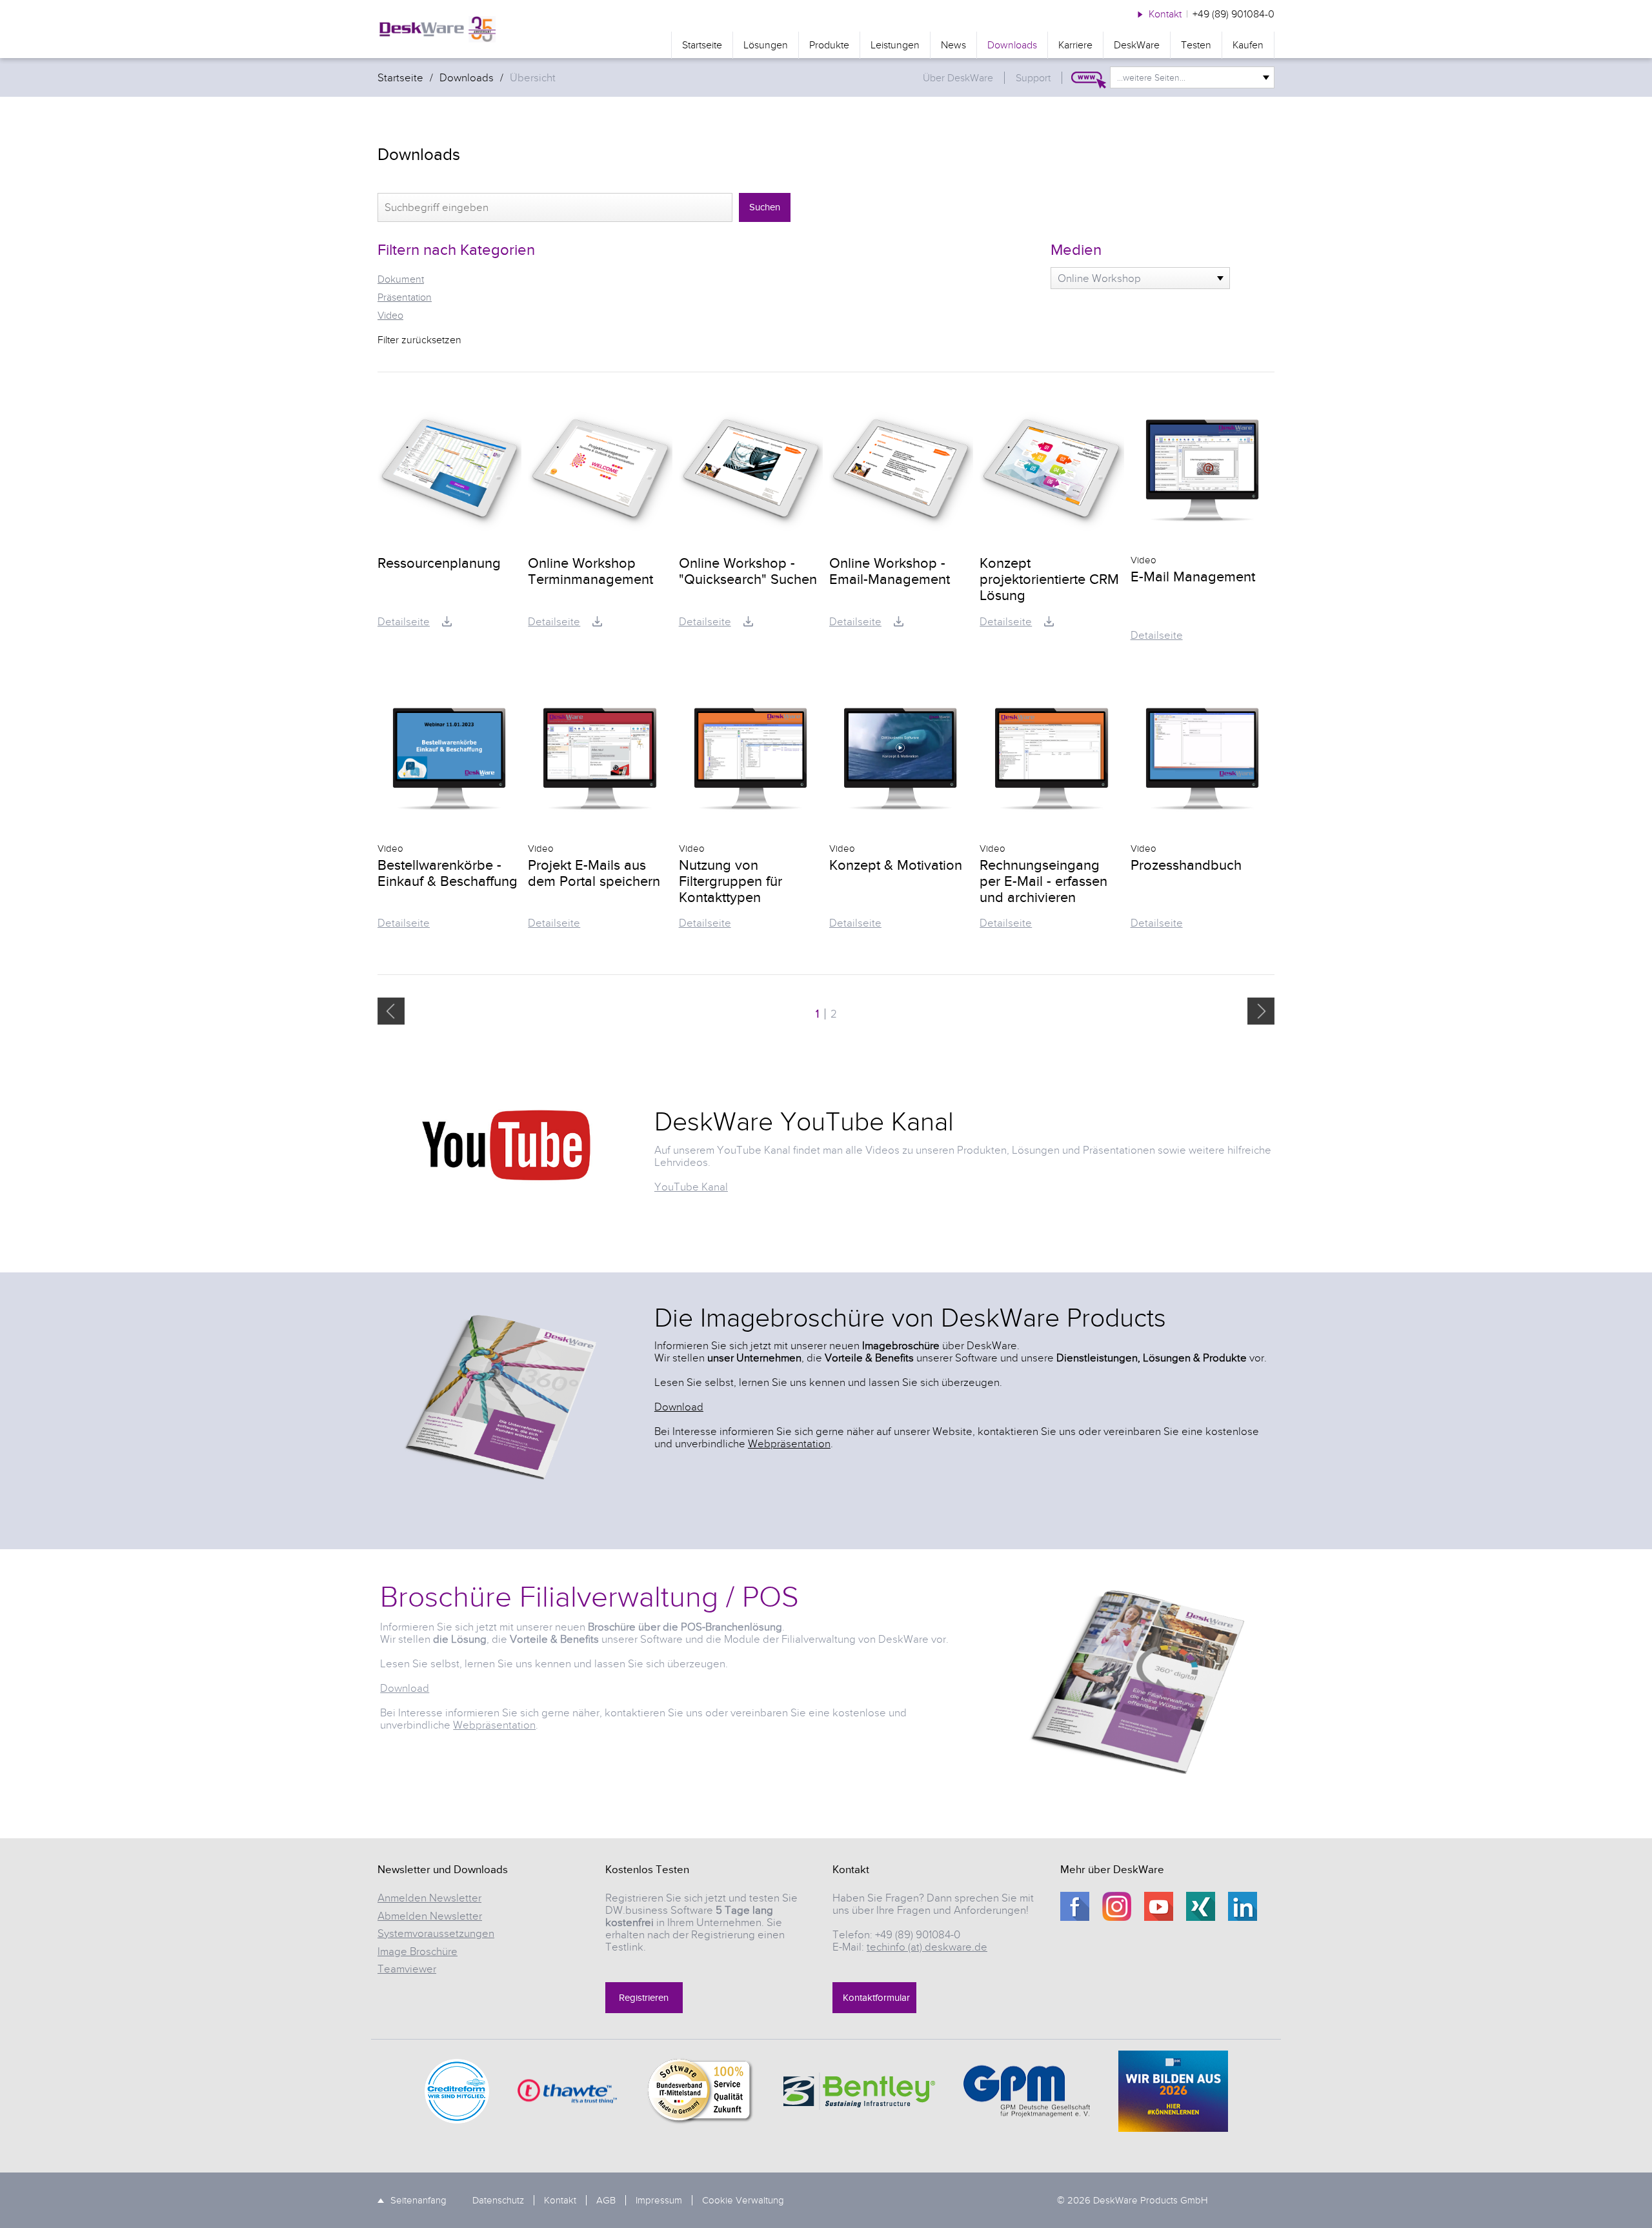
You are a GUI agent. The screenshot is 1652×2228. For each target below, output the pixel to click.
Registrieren (644, 1998)
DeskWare (1137, 45)
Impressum (659, 2200)
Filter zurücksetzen (419, 340)
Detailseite (404, 622)
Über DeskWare (958, 78)
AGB (606, 2200)
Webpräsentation (789, 1444)
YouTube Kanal (691, 1187)
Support (1033, 78)
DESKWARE (437, 29)
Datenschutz (498, 2200)
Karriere (1075, 45)
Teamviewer (407, 1969)
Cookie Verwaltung (743, 2200)
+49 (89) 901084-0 (1234, 14)
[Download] (447, 621)
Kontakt (1165, 14)
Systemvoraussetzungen (436, 1933)
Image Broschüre (418, 1952)
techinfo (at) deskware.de (927, 1947)
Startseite (702, 45)
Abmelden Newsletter (430, 1916)
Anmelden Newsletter (429, 1898)
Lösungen (766, 45)
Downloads (1012, 45)
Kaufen (1248, 45)
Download (679, 1407)
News (953, 45)
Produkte (829, 45)
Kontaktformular (876, 1998)
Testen (1196, 45)
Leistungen (895, 45)
